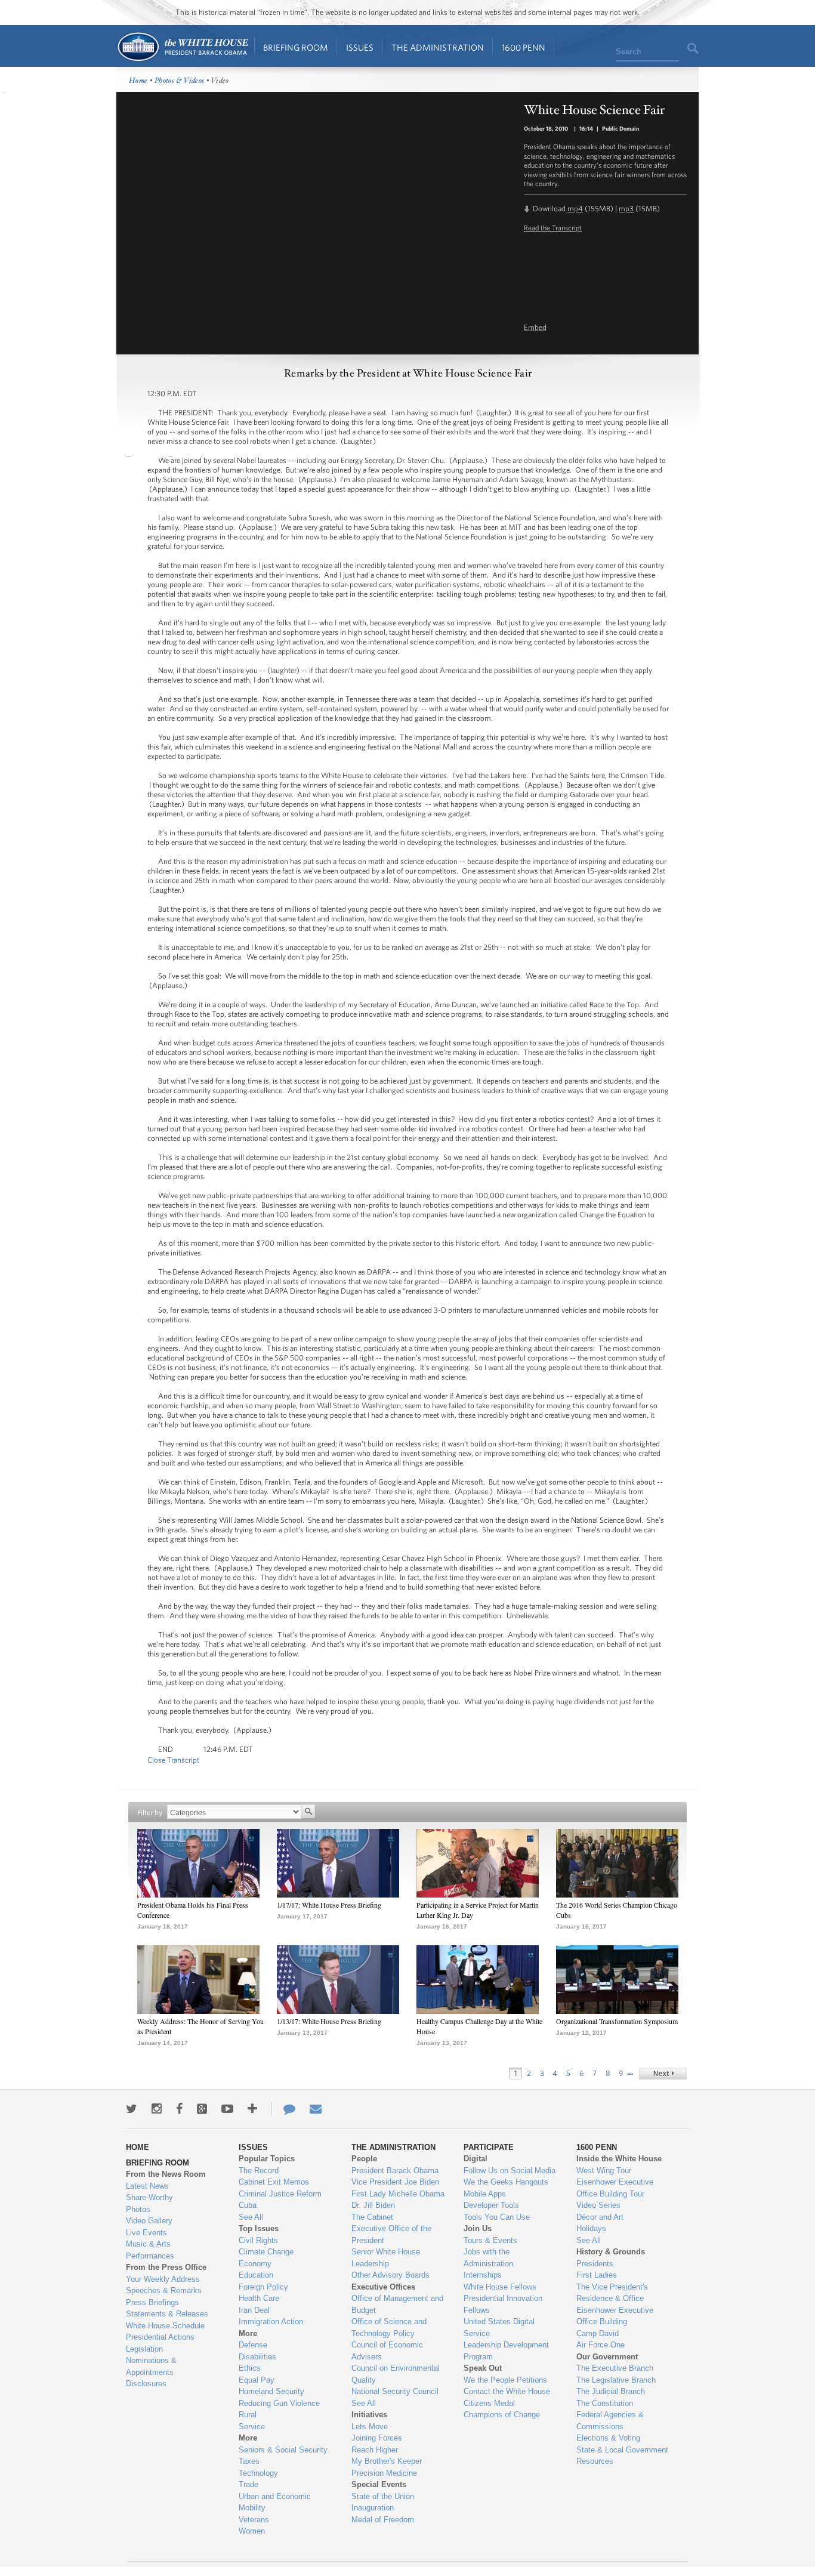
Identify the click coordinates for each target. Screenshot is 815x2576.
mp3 (626, 209)
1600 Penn (524, 47)
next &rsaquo (663, 2074)
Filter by (150, 1813)
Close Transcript (173, 1760)
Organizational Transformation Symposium (617, 2021)
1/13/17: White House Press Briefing (329, 2021)
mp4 (575, 209)
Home (182, 47)
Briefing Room (296, 47)
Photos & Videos (180, 81)
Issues (360, 47)
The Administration (438, 47)
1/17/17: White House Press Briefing (329, 1905)
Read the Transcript (553, 227)
